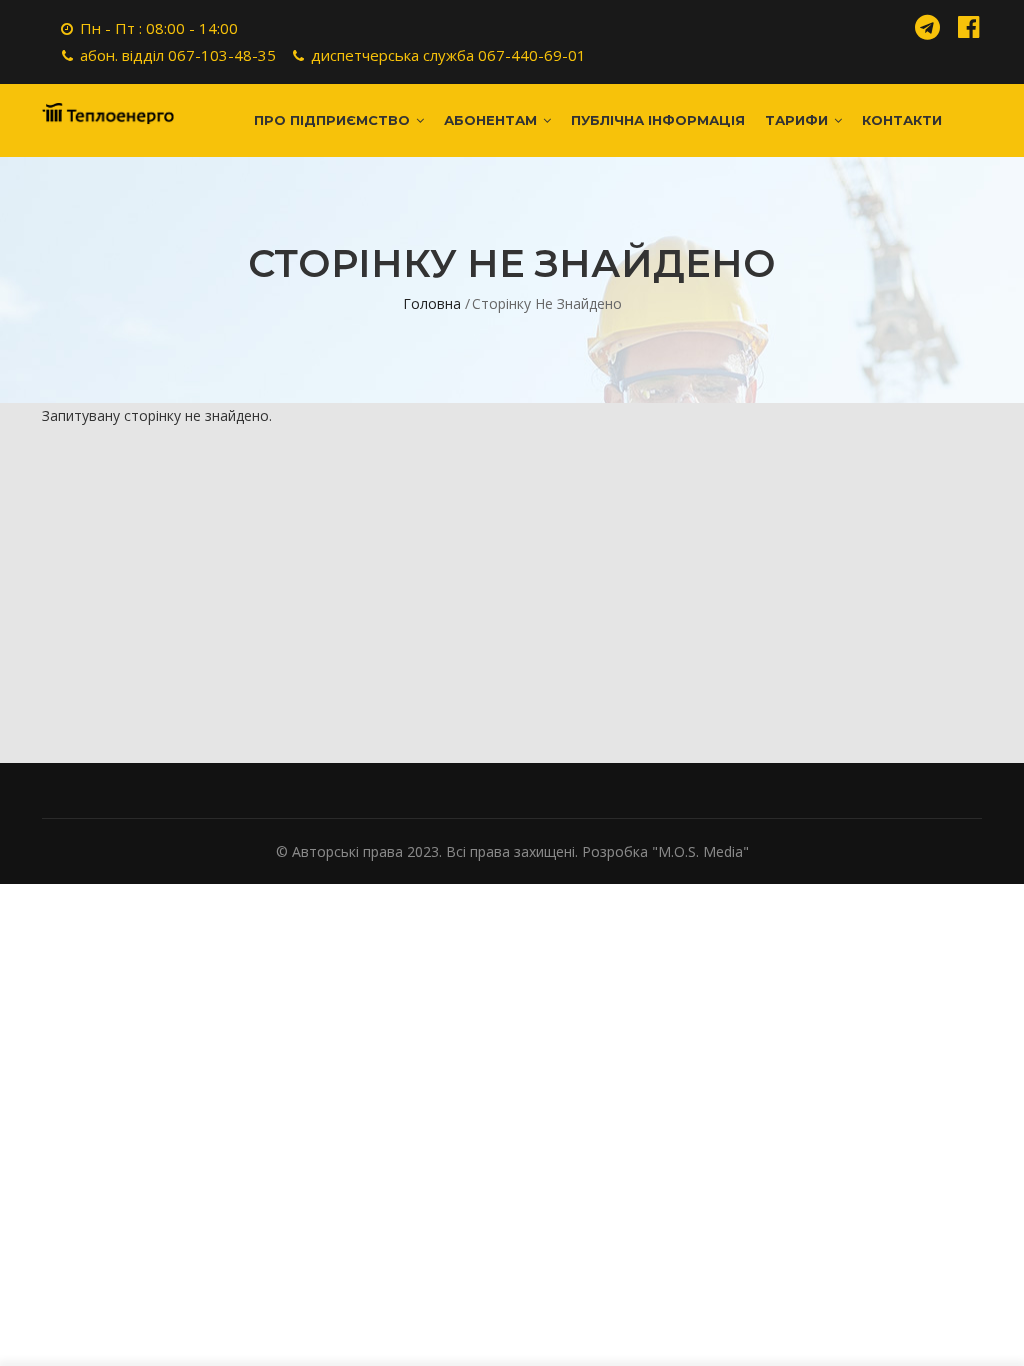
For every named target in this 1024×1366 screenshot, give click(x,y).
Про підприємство (334, 120)
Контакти (902, 120)
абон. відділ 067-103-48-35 (178, 55)
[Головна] (108, 105)
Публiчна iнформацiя (658, 120)
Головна (432, 303)
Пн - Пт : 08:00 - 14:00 (159, 28)
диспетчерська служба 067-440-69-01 (448, 55)
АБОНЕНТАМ (492, 120)
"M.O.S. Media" (700, 851)
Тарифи (798, 120)
